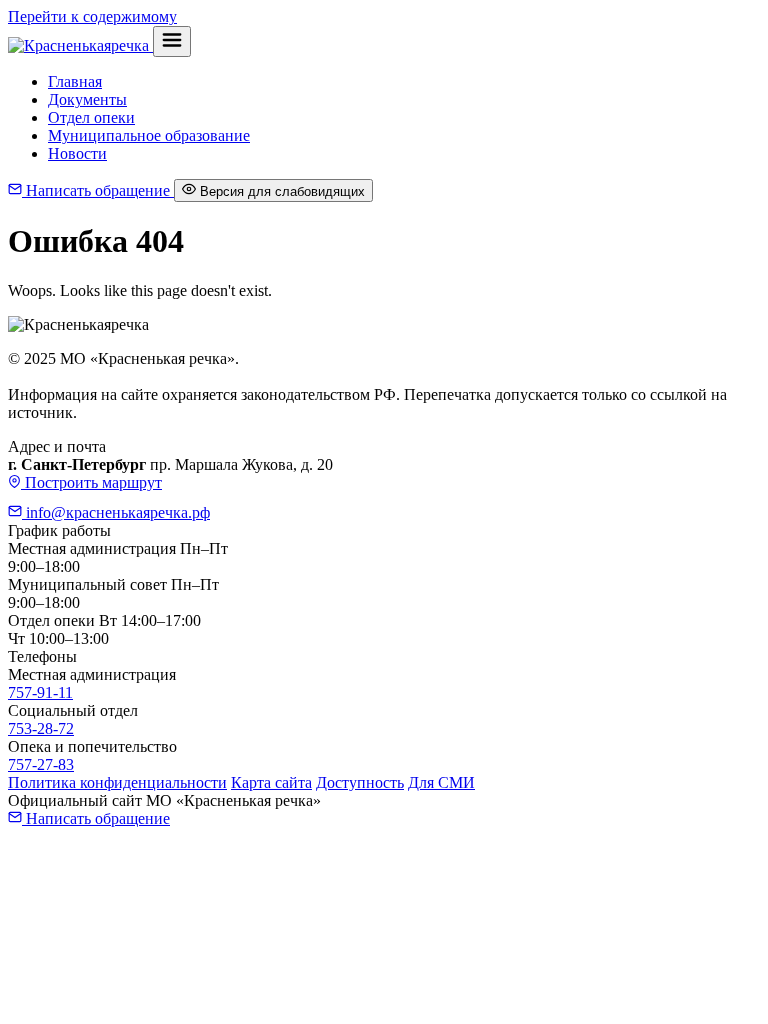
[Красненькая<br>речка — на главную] (80, 45)
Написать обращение (98, 190)
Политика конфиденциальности (117, 782)
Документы (87, 99)
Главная (75, 81)
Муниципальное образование (149, 135)
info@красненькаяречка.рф (116, 512)
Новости (77, 153)
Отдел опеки (91, 117)
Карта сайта (271, 782)
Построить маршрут (91, 482)
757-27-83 (41, 764)
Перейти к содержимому (92, 16)
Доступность (360, 782)
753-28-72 (41, 728)
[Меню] (172, 41)
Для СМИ (441, 782)
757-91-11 (40, 692)
